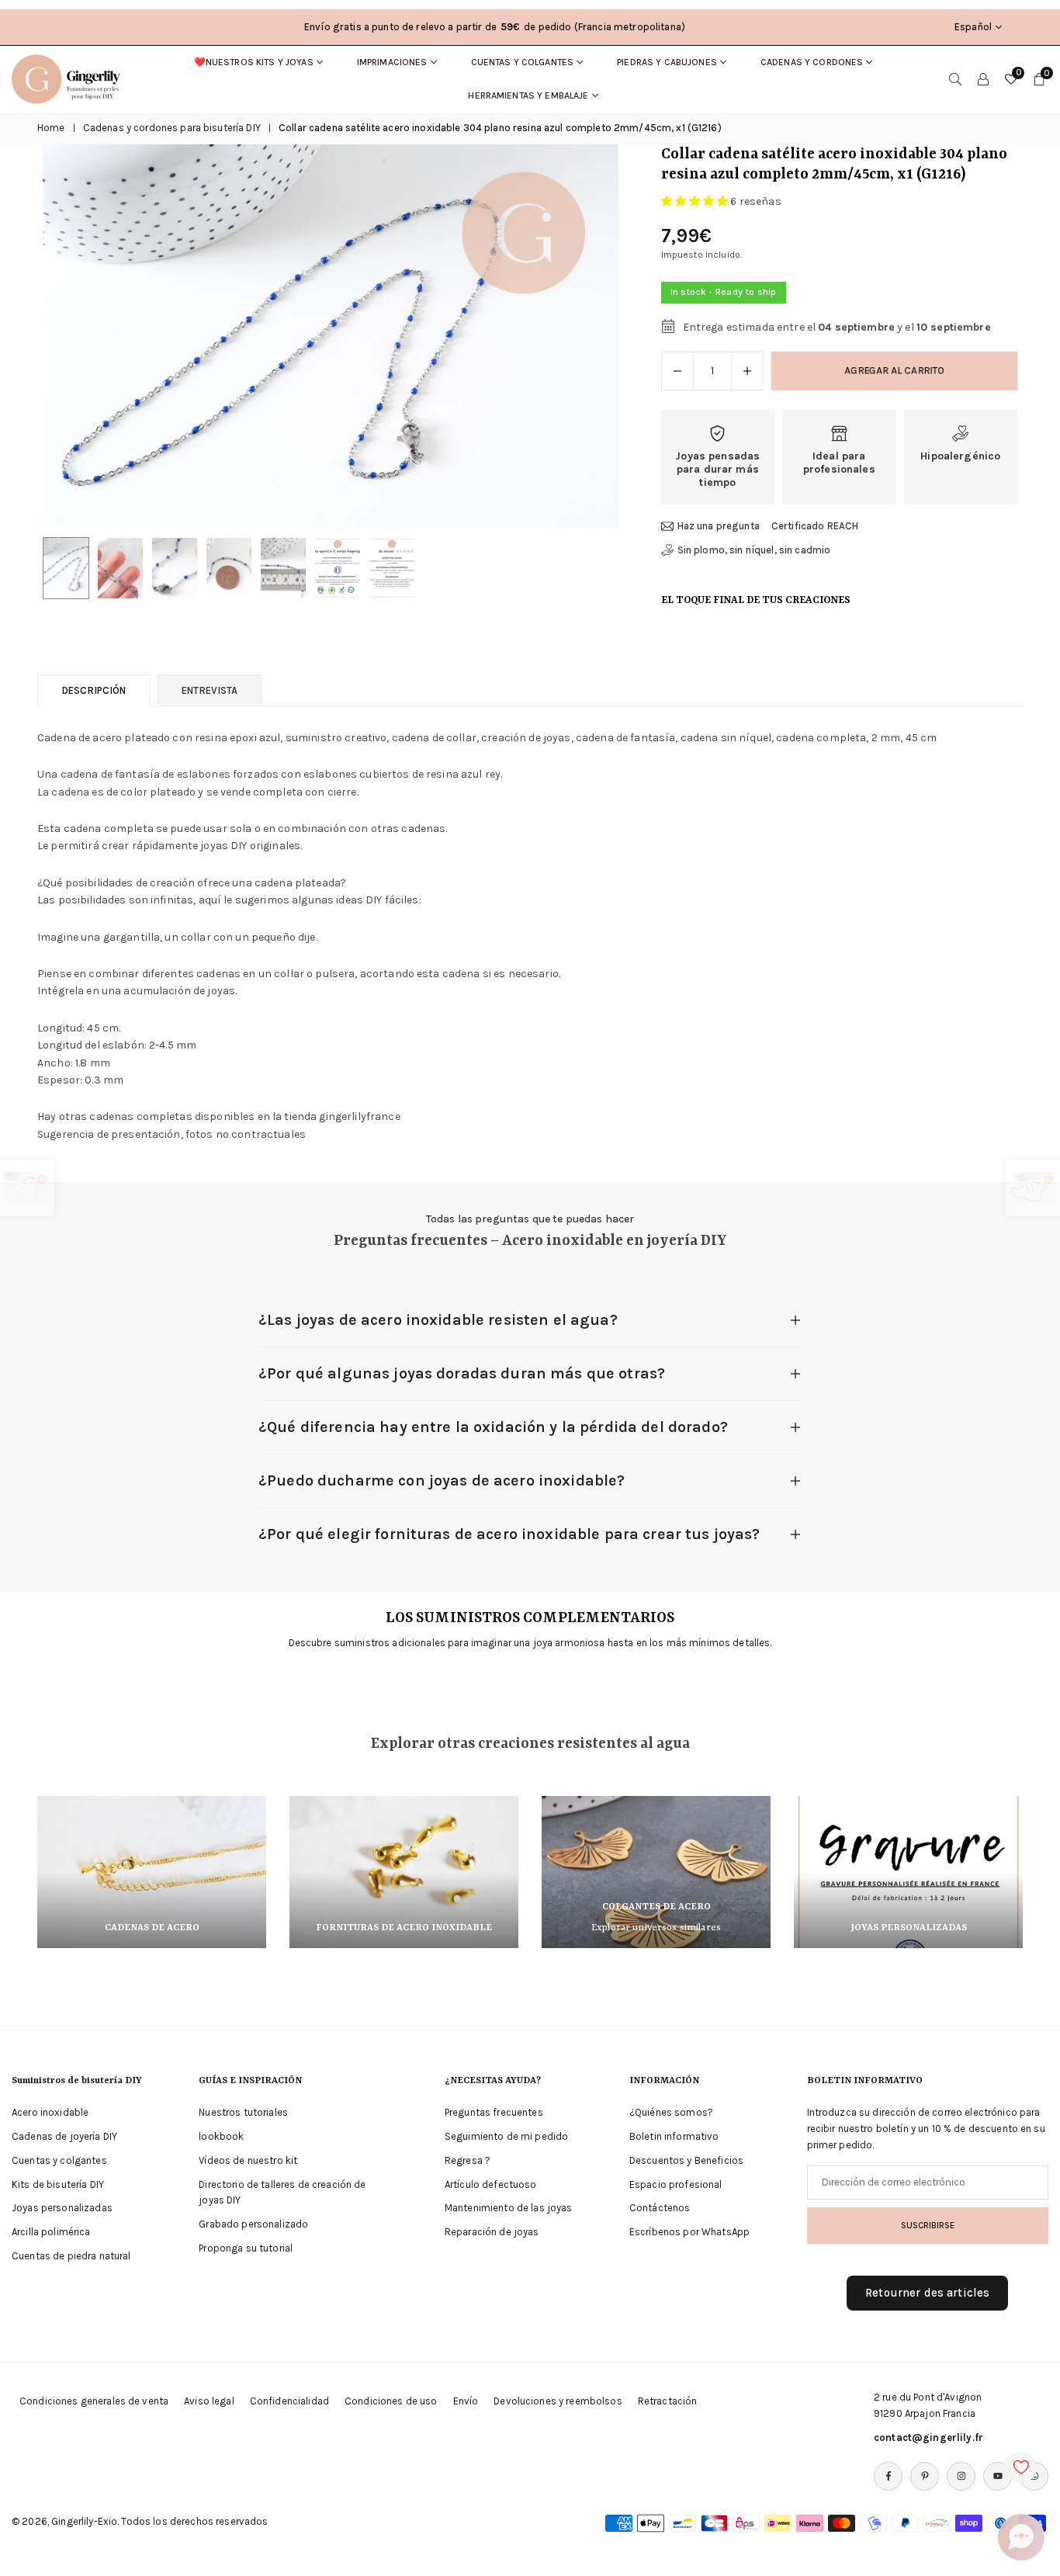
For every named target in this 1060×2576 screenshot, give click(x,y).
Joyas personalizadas (62, 2208)
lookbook (221, 2136)
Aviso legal (209, 2401)
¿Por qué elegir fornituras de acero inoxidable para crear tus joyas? (509, 1534)
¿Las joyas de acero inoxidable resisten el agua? (438, 1320)
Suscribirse (928, 2225)
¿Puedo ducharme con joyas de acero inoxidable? (442, 1480)
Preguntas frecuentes (494, 2112)
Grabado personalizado (253, 2224)
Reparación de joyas (492, 2232)
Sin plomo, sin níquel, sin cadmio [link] (754, 550)
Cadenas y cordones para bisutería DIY (172, 128)
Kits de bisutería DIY (58, 2184)
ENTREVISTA (210, 690)
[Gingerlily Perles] (70, 78)
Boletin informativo (674, 2136)
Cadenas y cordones (812, 62)
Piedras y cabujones (667, 62)
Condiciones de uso (391, 2401)
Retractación (668, 2401)
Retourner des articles (927, 2293)
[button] (580, 337)
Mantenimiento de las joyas (509, 2208)
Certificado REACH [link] (815, 526)
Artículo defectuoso (491, 2184)
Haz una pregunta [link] (719, 526)
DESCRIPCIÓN (94, 690)
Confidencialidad (289, 2401)
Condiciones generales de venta (94, 2401)
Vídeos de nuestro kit (248, 2160)
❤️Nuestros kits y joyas (254, 62)
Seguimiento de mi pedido (506, 2136)
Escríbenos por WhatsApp (689, 2232)
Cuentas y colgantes (523, 62)
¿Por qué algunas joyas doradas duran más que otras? (462, 1373)
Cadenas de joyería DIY (64, 2136)
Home (51, 128)
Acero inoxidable (50, 2112)
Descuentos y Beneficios (686, 2160)
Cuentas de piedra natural (71, 2256)
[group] (331, 336)
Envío (466, 2401)
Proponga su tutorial (246, 2248)
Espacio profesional (676, 2184)
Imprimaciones (392, 62)
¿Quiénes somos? (671, 2112)
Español (973, 27)
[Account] (983, 79)
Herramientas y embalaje (528, 95)
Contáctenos (660, 2208)
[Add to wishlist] (1021, 2467)
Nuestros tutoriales (243, 2112)
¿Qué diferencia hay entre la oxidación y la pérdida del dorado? (493, 1427)
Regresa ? (468, 2160)
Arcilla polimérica (51, 2232)
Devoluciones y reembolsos (558, 2401)
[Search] (955, 79)
